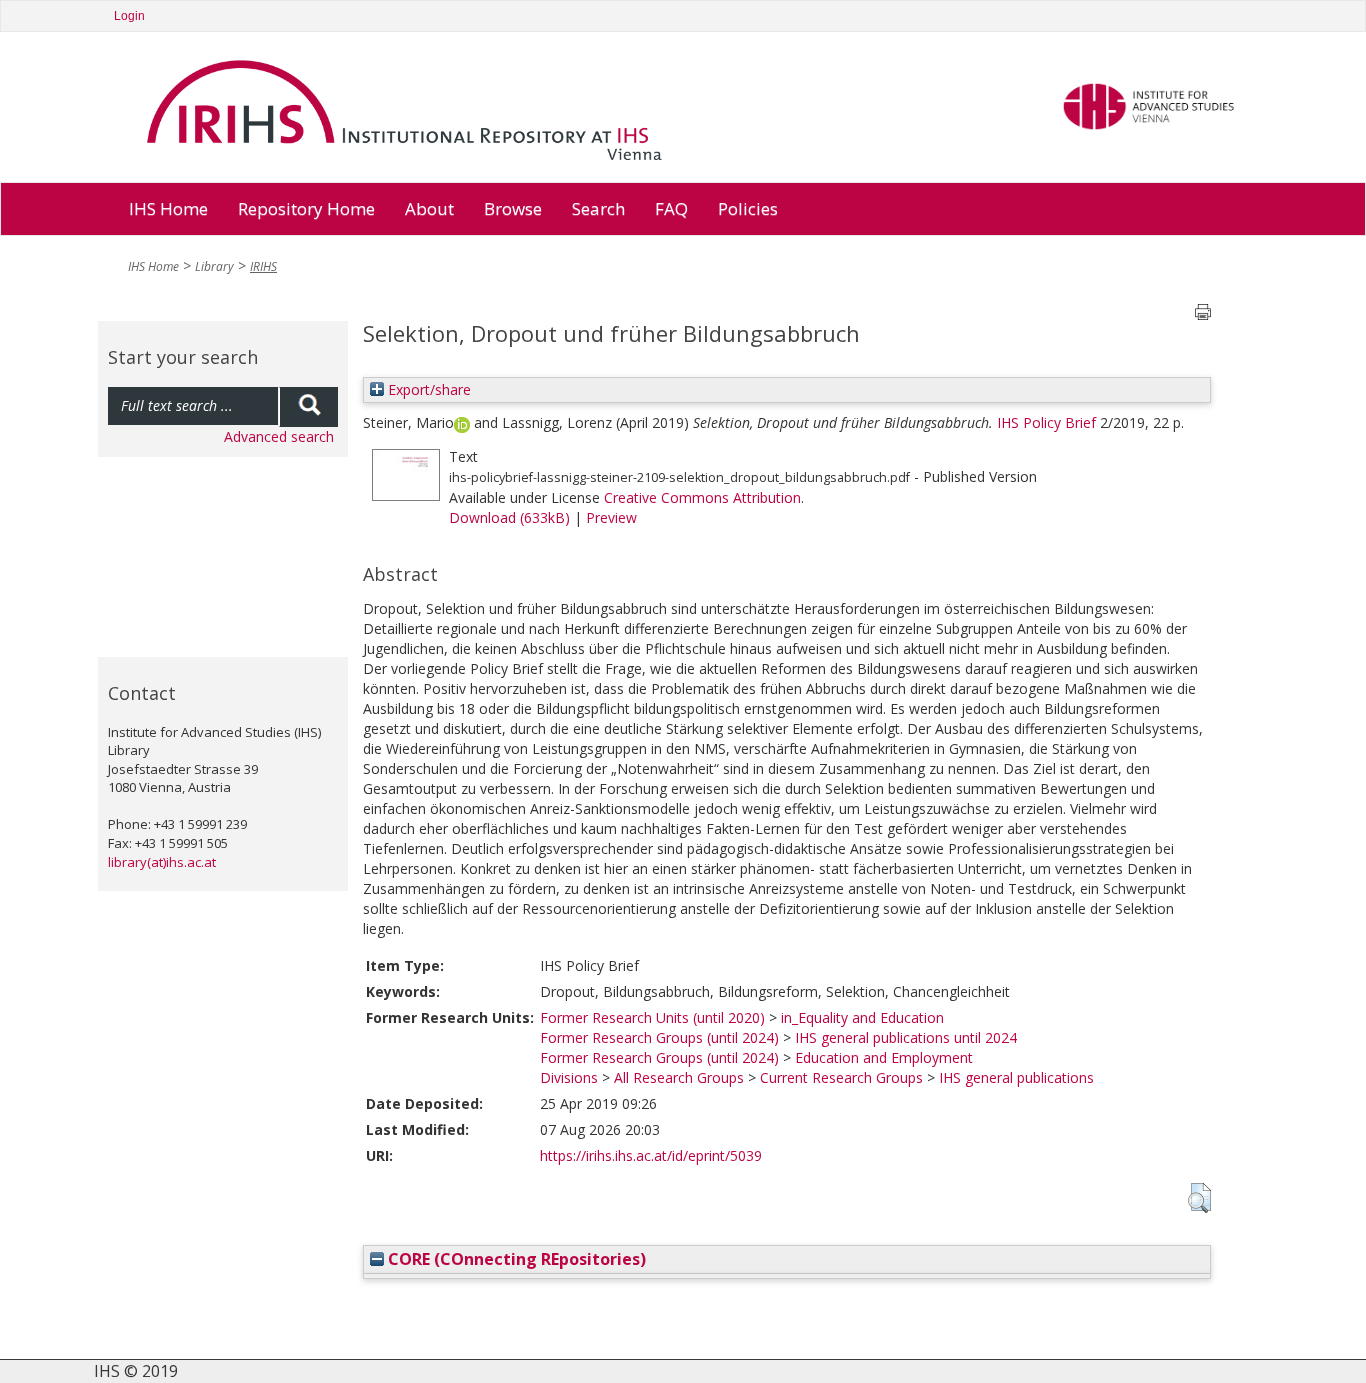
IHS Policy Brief (1046, 422)
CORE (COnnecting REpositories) (515, 1259)
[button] (1199, 1198)
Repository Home (306, 208)
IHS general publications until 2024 (906, 1037)
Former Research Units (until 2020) (652, 1017)
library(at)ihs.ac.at (162, 862)
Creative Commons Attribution (702, 497)
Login (129, 16)
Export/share (427, 389)
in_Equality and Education (862, 1017)
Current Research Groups (841, 1077)
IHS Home (168, 208)
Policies (748, 208)
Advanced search (279, 436)
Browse (513, 208)
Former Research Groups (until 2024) (659, 1037)
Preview (611, 517)
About (429, 208)
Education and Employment (884, 1057)
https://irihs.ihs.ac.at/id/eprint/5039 (651, 1155)
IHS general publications (1016, 1077)
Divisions (569, 1077)
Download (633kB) (509, 517)
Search (598, 208)
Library (214, 266)
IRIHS (263, 266)
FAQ (671, 208)
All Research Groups (679, 1077)
